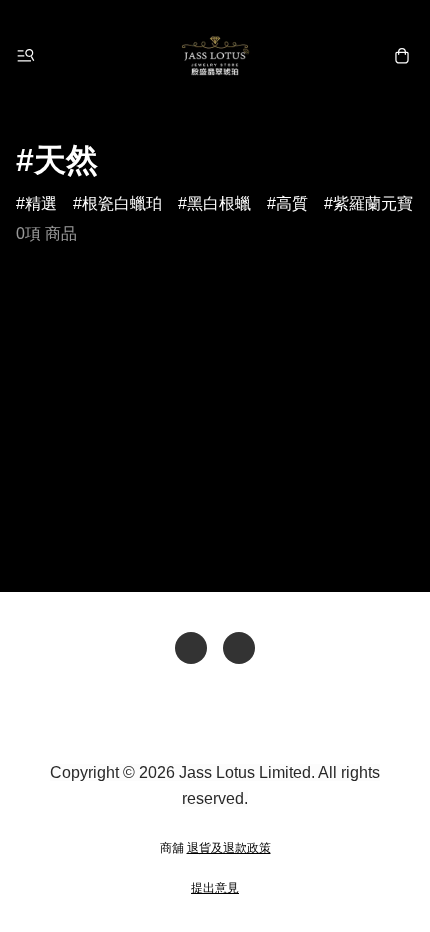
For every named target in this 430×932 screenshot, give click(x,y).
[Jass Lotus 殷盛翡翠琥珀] (215, 56)
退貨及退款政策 (229, 848)
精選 (41, 203)
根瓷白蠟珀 (122, 203)
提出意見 (215, 888)
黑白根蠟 (219, 203)
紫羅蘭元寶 (373, 203)
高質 (292, 203)
